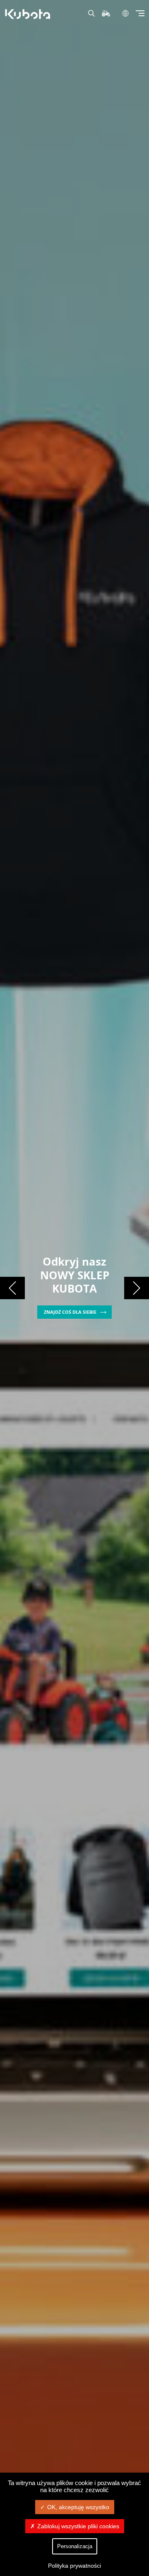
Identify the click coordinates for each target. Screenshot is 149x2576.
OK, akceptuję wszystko (78, 2507)
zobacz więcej (70, 1289)
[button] (12, 1288)
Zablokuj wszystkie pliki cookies (78, 2526)
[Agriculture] (29, 14)
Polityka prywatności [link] (74, 2566)
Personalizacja (75, 2546)
